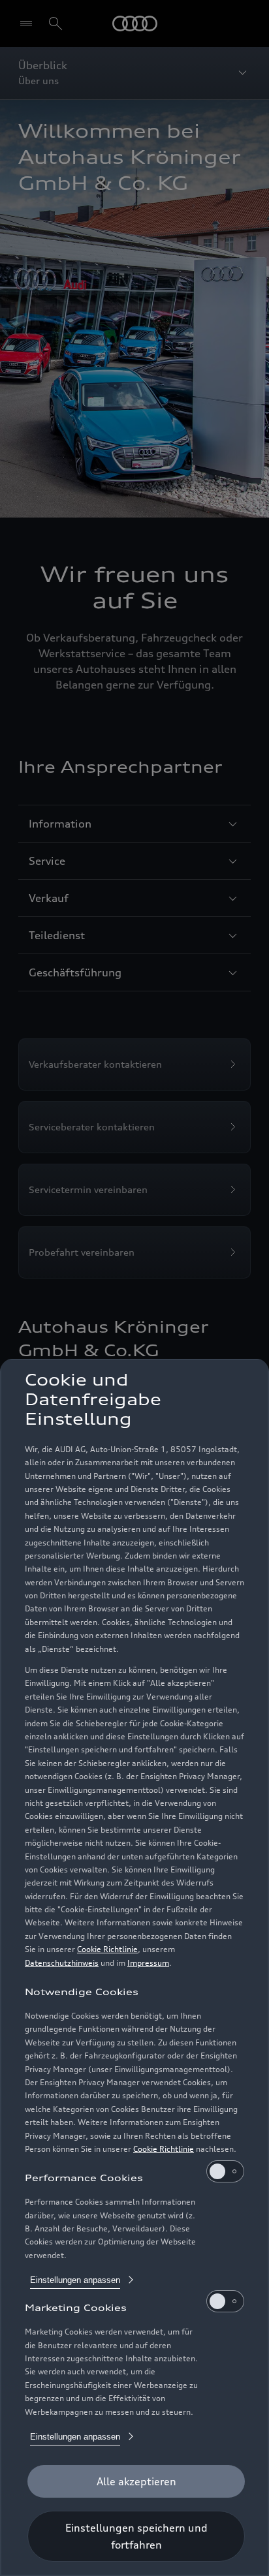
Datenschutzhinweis (62, 1963)
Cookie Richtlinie (107, 1949)
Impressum (148, 1963)
